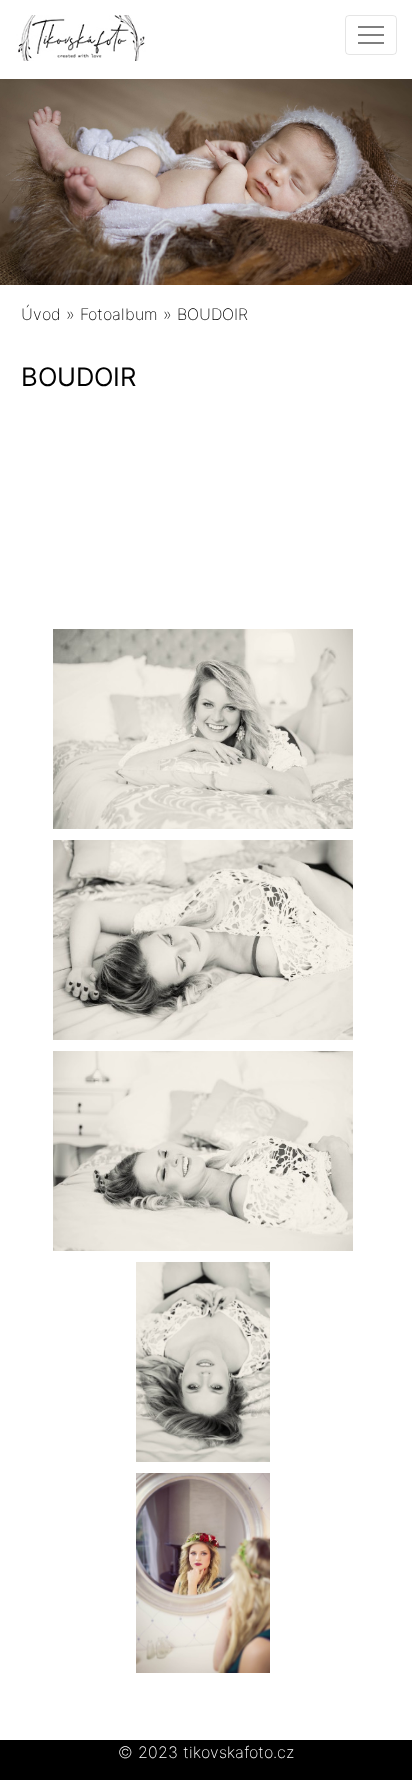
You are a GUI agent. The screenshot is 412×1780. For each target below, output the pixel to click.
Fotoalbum (119, 314)
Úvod (41, 314)
